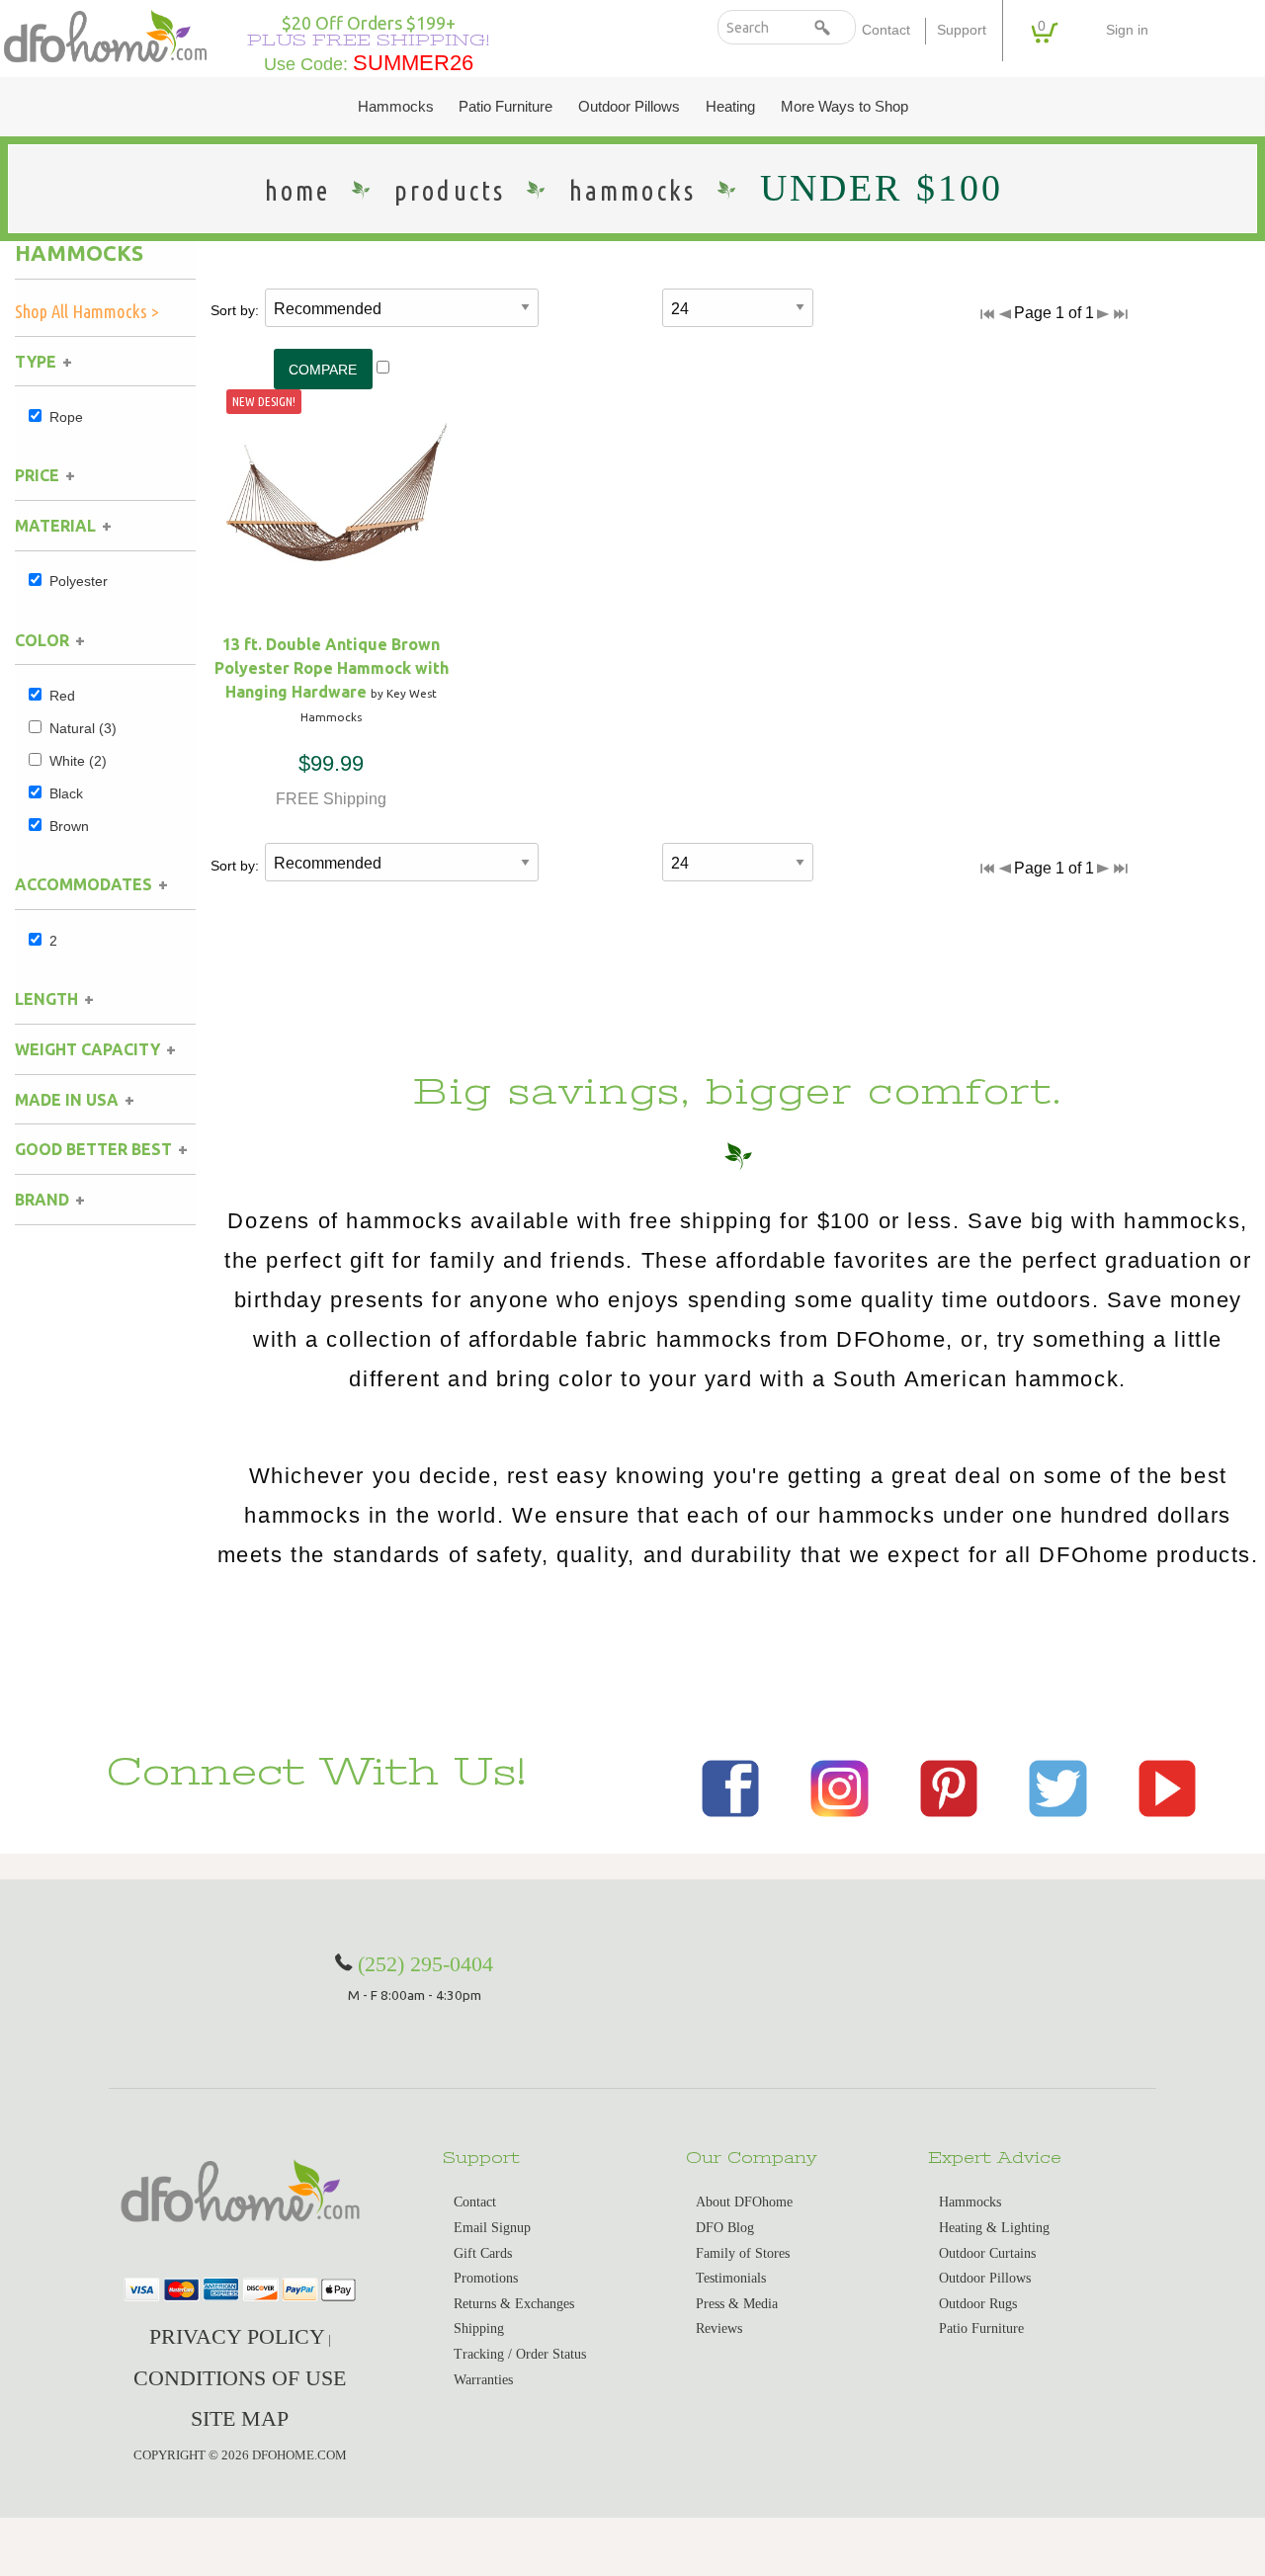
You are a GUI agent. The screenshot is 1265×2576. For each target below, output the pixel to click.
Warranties (483, 2380)
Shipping (479, 2328)
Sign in (1127, 30)
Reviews (719, 2328)
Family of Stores (743, 2253)
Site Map (240, 2418)
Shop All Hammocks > (87, 311)
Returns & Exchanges (514, 2304)
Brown (69, 826)
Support (962, 30)
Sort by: (235, 310)
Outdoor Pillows (629, 107)
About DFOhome (744, 2202)
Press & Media (737, 2304)
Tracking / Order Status (520, 2354)
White (78, 761)
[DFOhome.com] (105, 35)
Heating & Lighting (994, 2228)
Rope (66, 417)
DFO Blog (725, 2228)
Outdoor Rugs (978, 2304)
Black (66, 793)
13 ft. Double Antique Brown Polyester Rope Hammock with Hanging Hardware (332, 668)
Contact (886, 30)
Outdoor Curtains (987, 2253)
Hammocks (396, 107)
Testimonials (731, 2278)
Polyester (79, 581)
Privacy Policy (237, 2336)
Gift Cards (483, 2253)
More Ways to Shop (844, 107)
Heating (730, 107)
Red (62, 696)
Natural (83, 728)
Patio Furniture (506, 107)
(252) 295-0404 (425, 1964)
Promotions (486, 2278)
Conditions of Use (240, 2378)
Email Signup (492, 2228)
